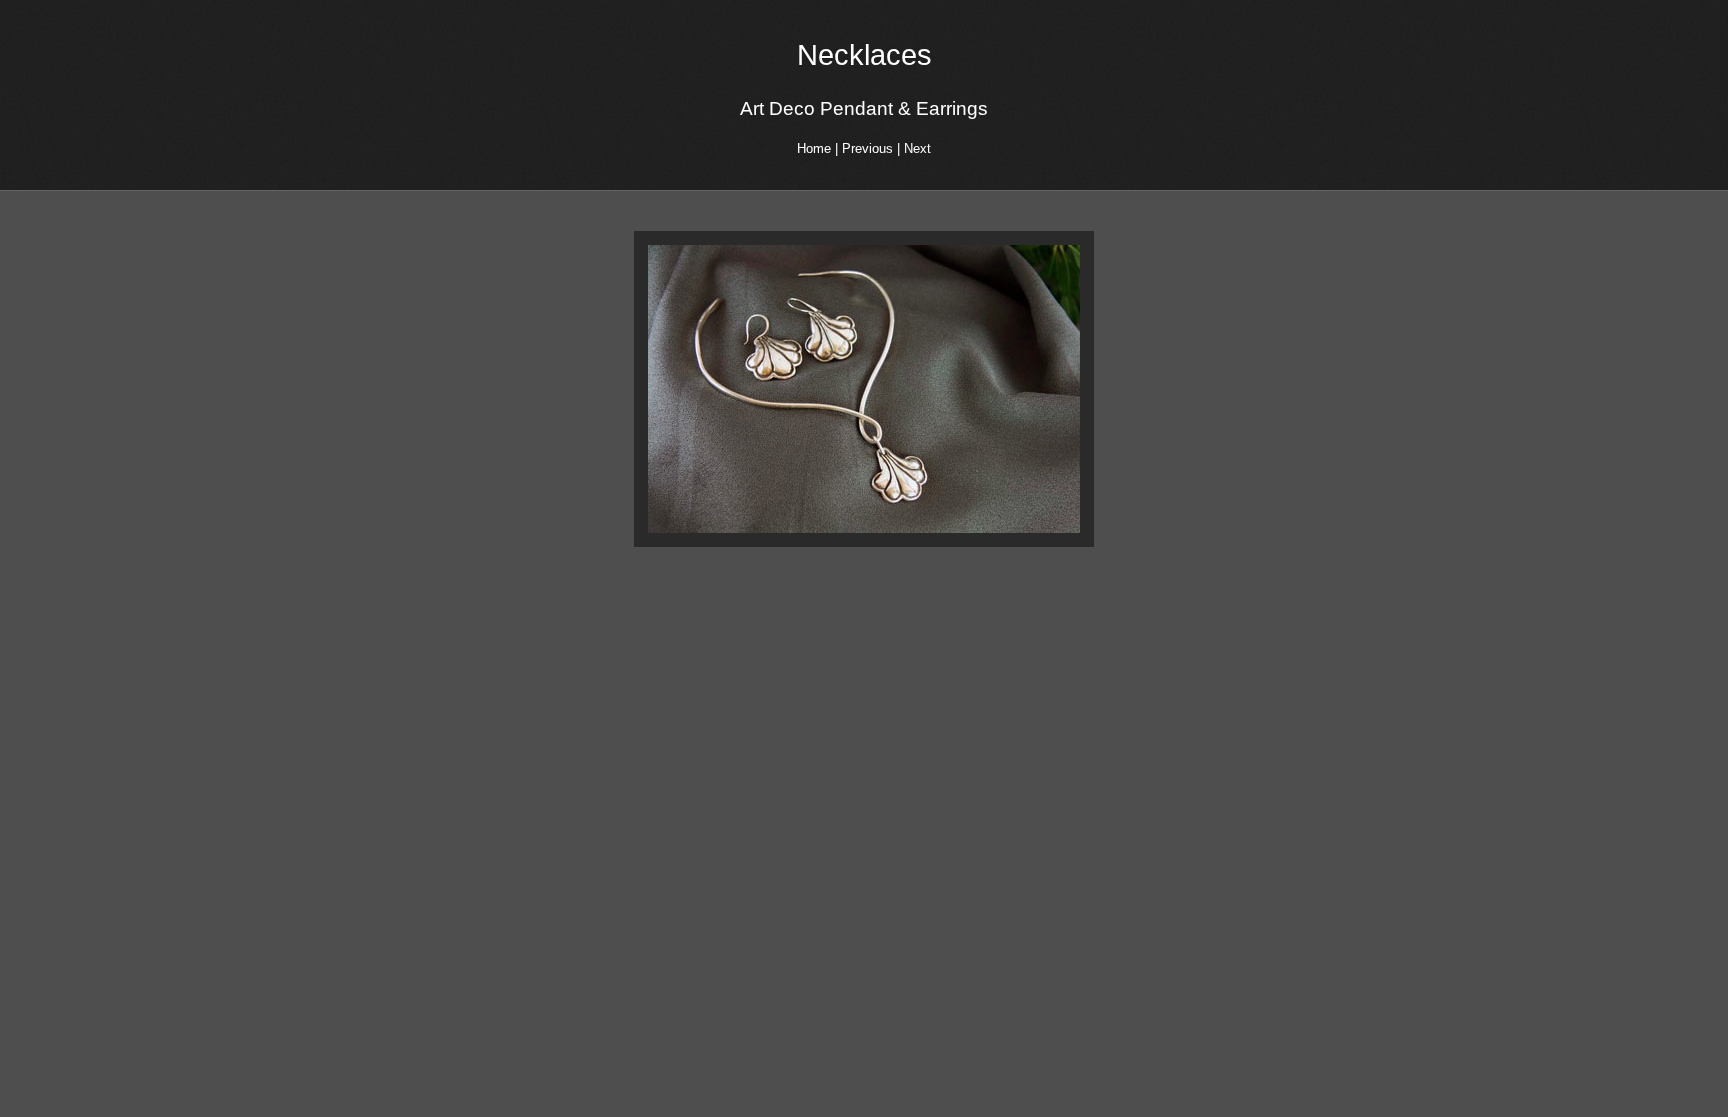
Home (814, 148)
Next (917, 148)
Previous (867, 148)
